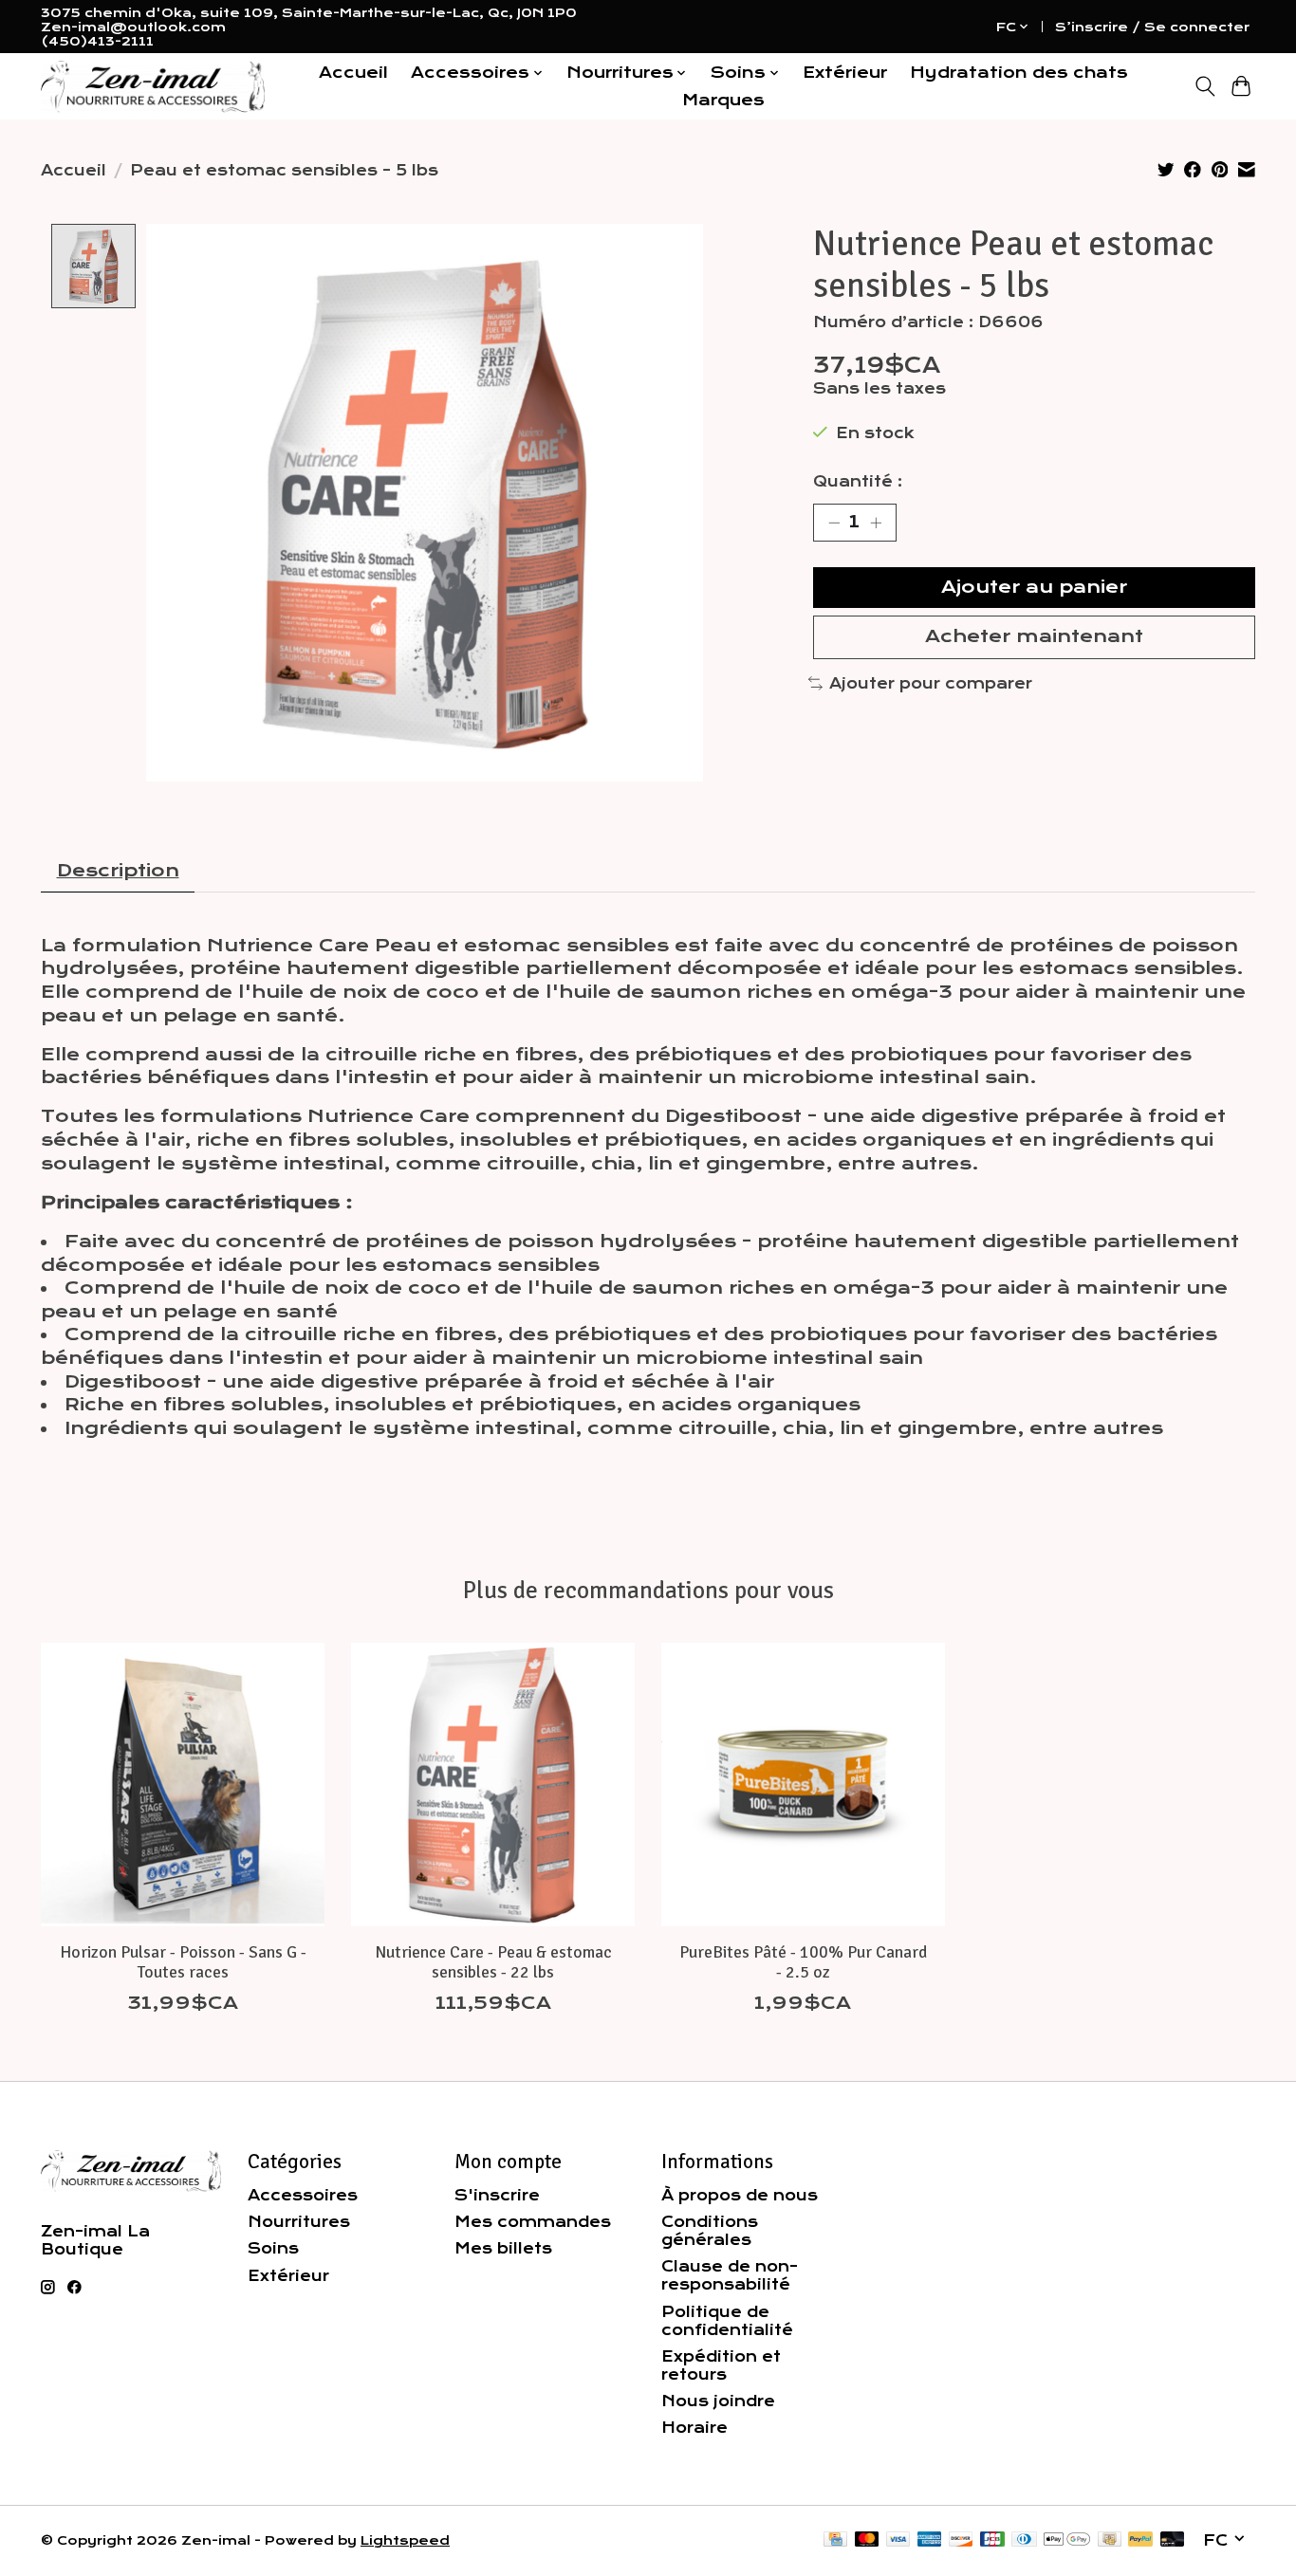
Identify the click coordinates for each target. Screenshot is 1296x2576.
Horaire (694, 2428)
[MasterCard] (867, 2540)
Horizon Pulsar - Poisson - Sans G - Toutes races (183, 1961)
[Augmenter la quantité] (876, 523)
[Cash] (1110, 2540)
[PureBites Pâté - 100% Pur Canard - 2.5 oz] (803, 1785)
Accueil (353, 73)
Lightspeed (405, 2540)
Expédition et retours (721, 2365)
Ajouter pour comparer (931, 683)
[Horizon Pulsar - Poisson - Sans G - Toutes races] (183, 1785)
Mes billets (503, 2248)
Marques (723, 100)
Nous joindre (718, 2401)
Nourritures (299, 2222)
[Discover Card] (961, 2540)
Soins (273, 2248)
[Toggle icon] (1204, 86)
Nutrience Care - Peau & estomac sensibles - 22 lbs (493, 1961)
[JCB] (992, 2540)
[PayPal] (1140, 2540)
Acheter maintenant (1034, 636)
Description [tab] (118, 871)
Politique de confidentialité (727, 2321)
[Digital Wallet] (1067, 2540)
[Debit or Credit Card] (1173, 2540)
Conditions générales (710, 2231)
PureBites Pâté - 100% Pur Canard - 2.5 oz (803, 1961)
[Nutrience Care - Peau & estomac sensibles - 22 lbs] (493, 1785)
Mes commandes (533, 2222)
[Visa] (898, 2540)
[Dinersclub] (1024, 2540)
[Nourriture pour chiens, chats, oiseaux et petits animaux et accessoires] (153, 87)
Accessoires (303, 2195)
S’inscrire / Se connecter (1152, 27)
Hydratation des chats (1019, 73)
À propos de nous (740, 2195)
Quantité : (858, 481)
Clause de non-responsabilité (730, 2275)
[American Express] (930, 2540)
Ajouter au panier (1034, 587)
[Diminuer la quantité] (834, 523)
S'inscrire (497, 2195)
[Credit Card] (835, 2540)
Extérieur (845, 73)
